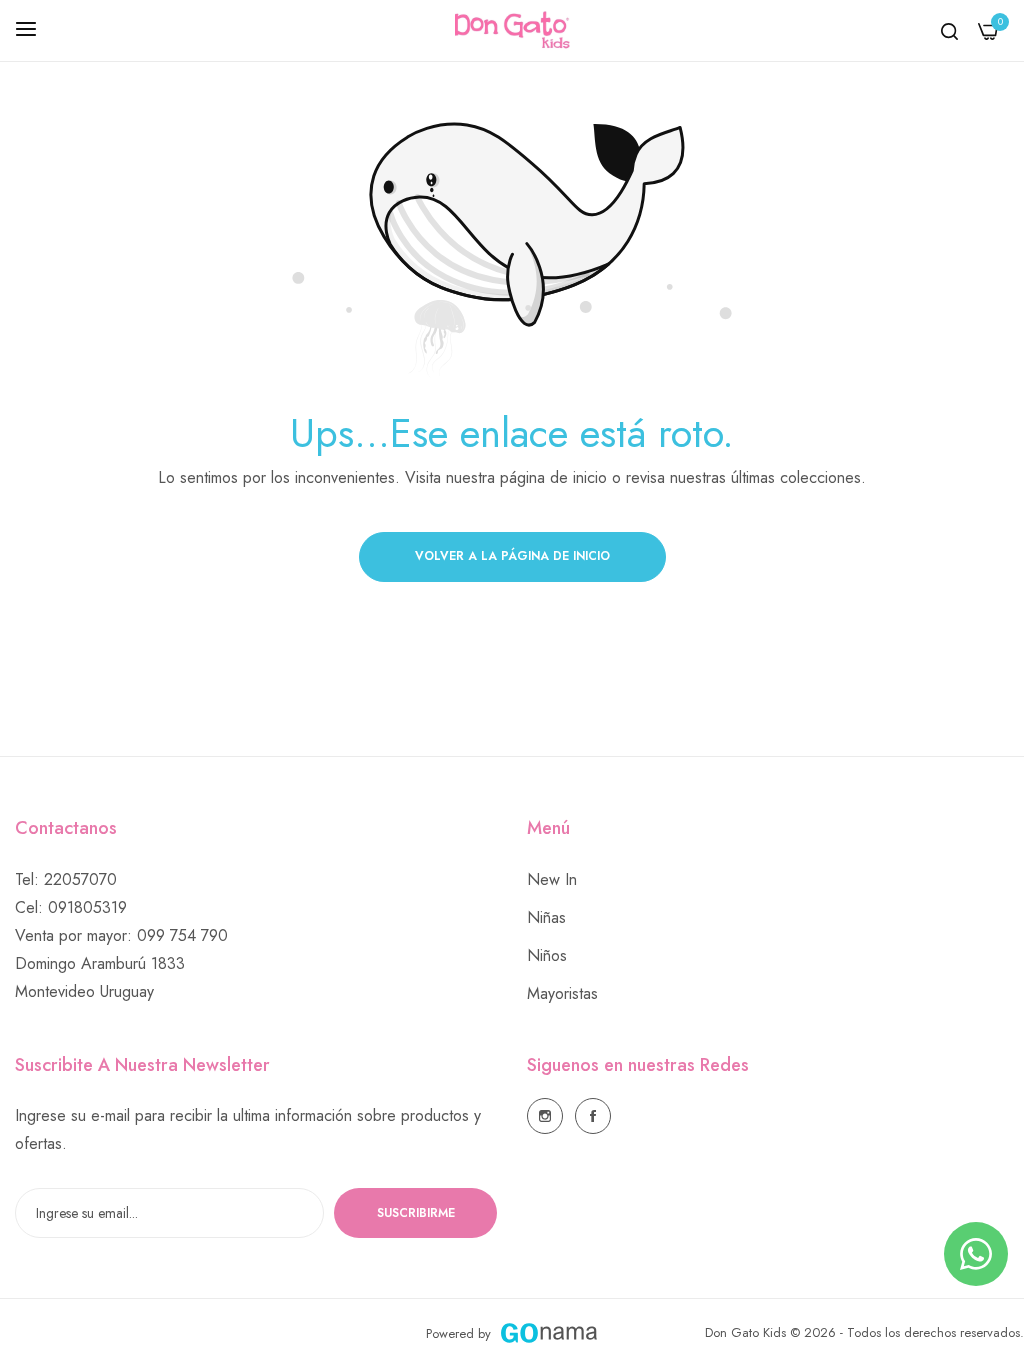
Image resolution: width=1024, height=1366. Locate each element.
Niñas (546, 917)
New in (552, 879)
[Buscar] (949, 31)
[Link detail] (545, 1116)
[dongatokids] (512, 30)
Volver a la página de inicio (512, 556)
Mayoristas (562, 993)
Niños (547, 955)
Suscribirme (416, 1213)
